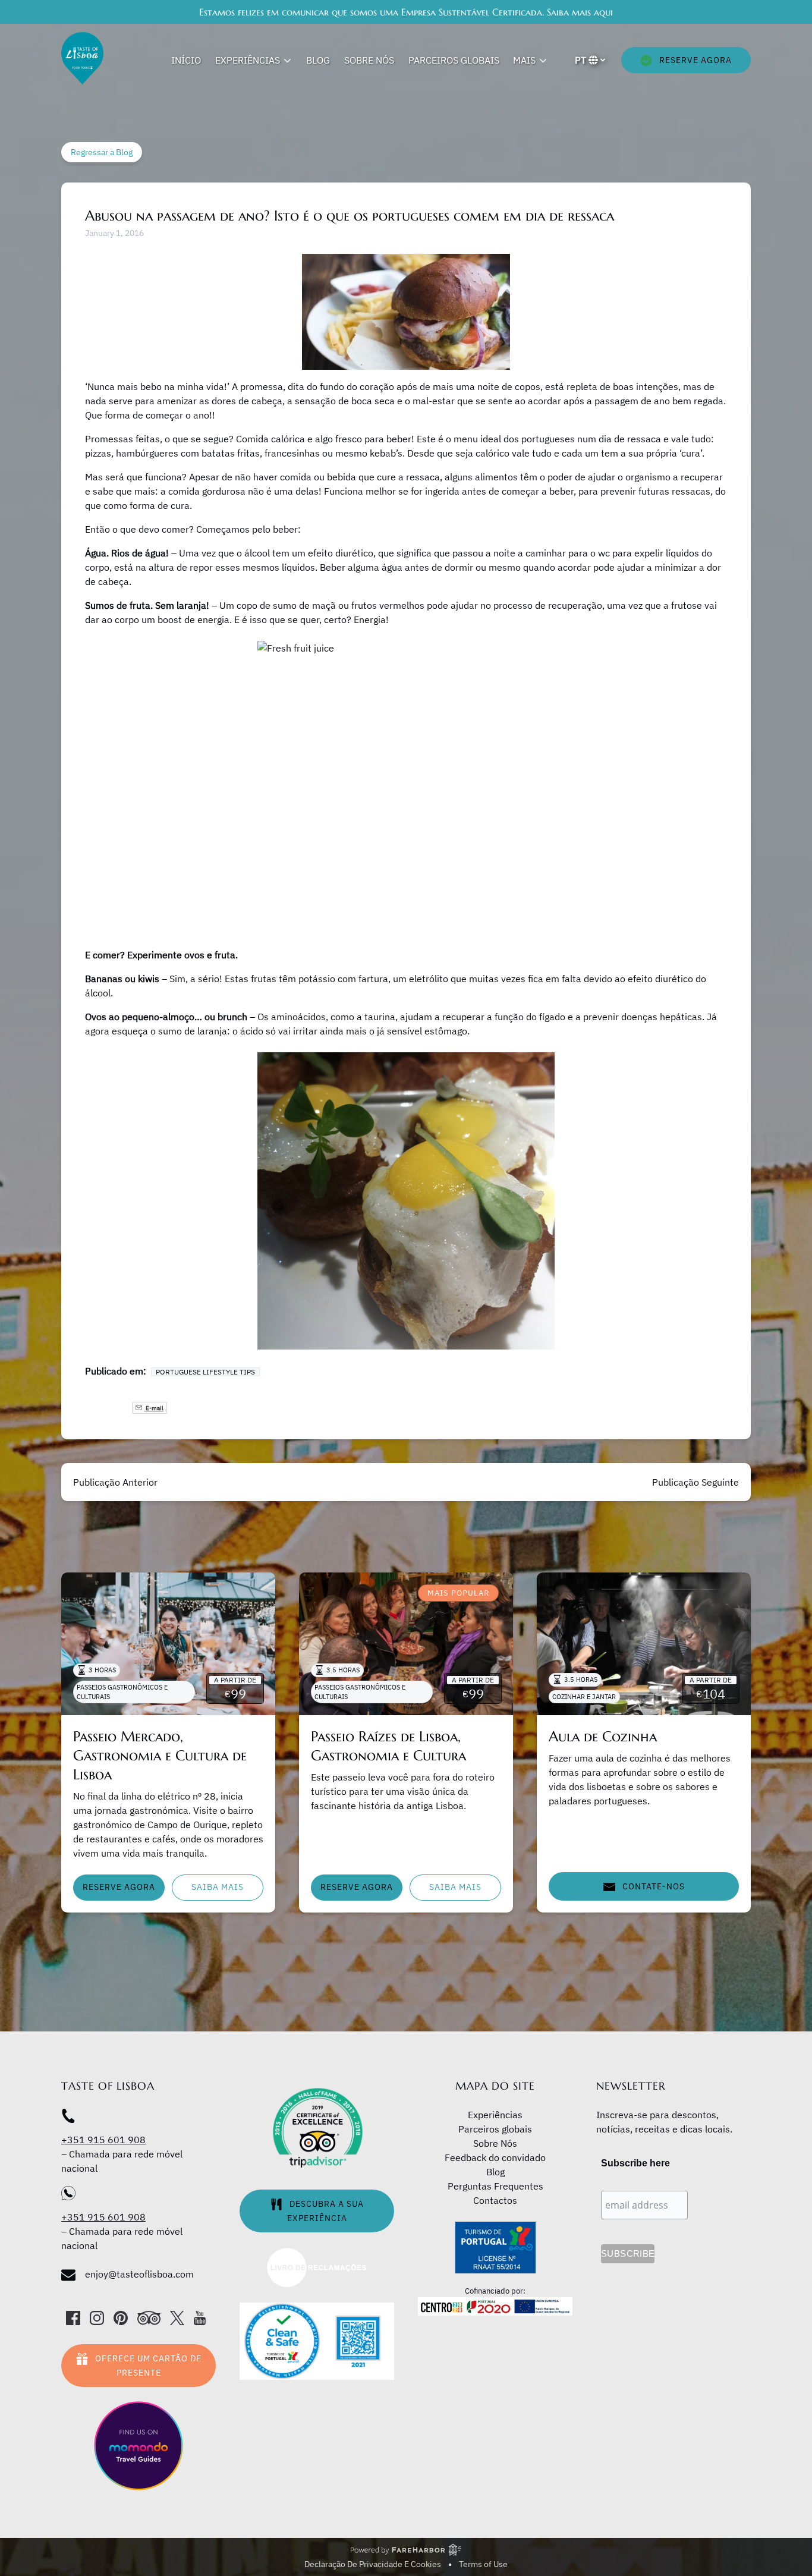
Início (186, 60)
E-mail (154, 1408)
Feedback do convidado (495, 2157)
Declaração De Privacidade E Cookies (373, 2564)
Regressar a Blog (102, 152)
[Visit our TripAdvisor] (149, 2318)
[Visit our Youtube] (200, 2318)
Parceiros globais (454, 60)
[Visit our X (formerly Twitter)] (177, 2318)
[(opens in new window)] (317, 2254)
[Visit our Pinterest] (121, 2318)
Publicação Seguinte (695, 1482)
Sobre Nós (369, 60)
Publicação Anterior (115, 1482)
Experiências (495, 2115)
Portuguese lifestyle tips (205, 1372)
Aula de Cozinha (603, 1737)
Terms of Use (483, 2564)
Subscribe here (635, 2163)
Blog (318, 60)
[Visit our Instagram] (97, 2318)
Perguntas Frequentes (495, 2186)
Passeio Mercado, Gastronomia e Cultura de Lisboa (160, 1756)
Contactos (495, 2200)
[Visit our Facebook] (73, 2318)
